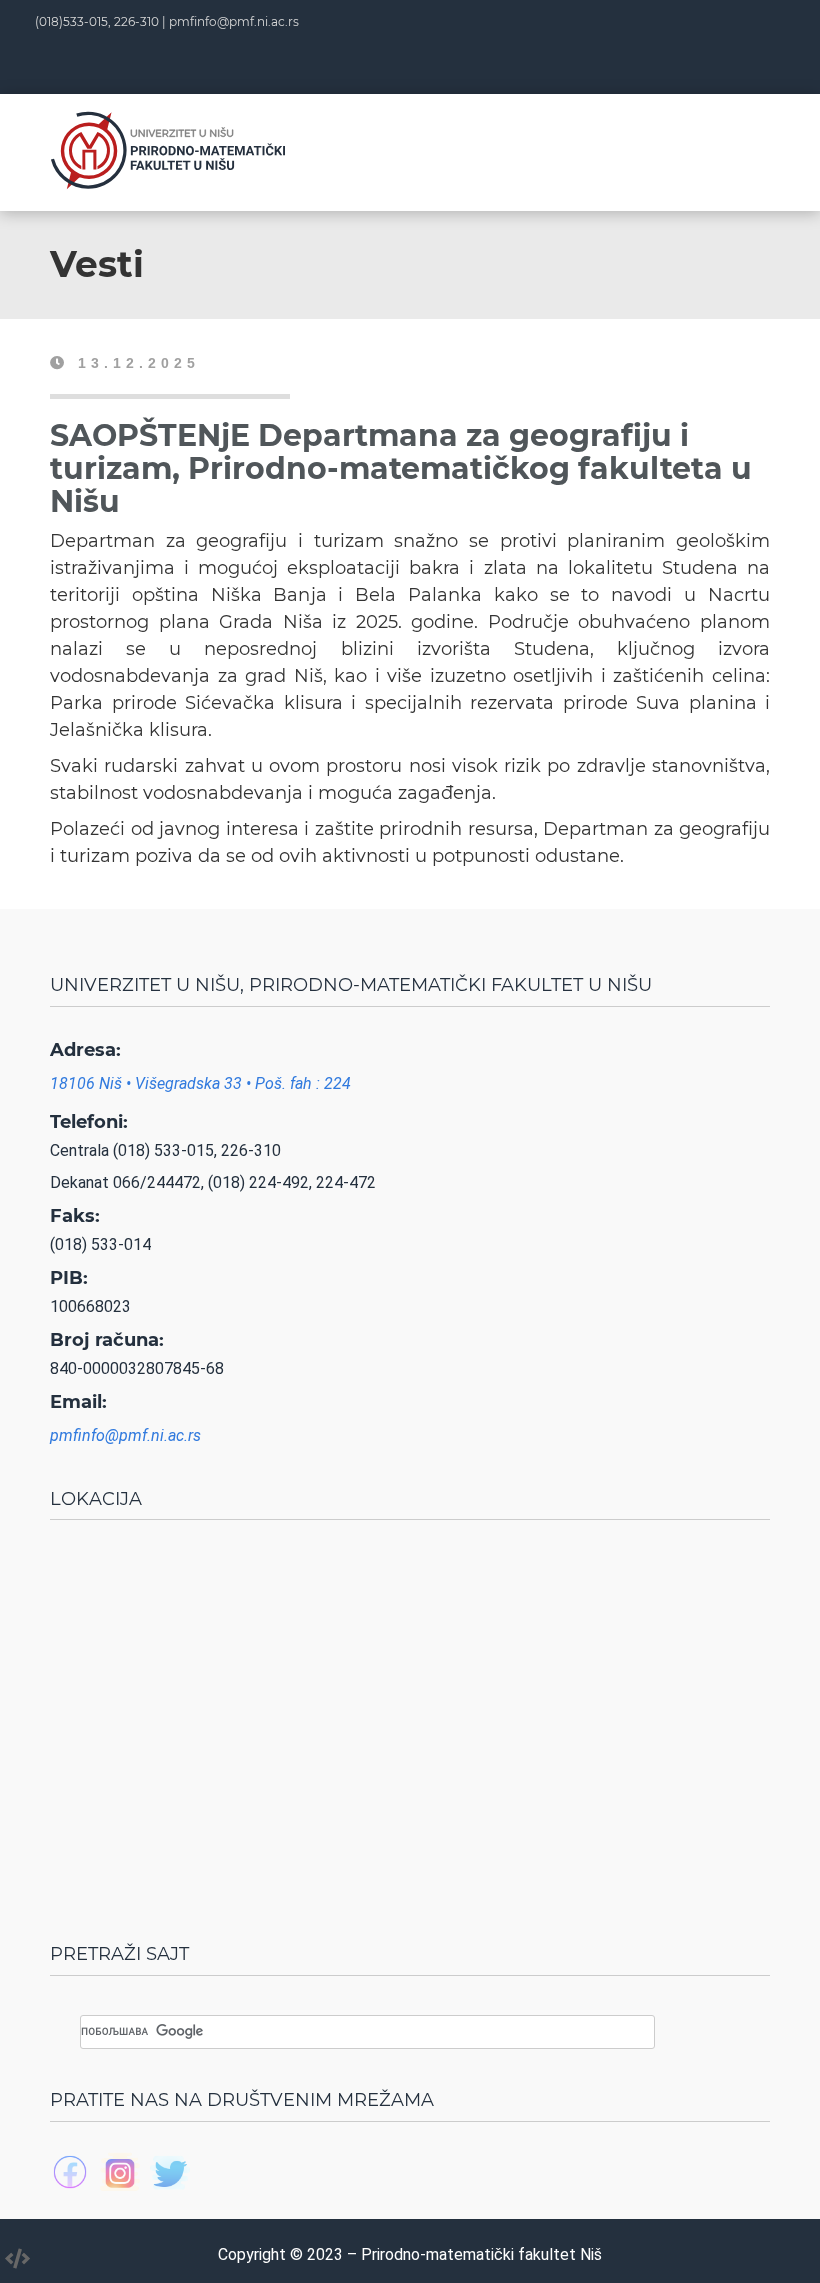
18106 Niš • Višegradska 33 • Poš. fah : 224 (200, 1083)
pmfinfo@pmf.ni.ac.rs (234, 21)
